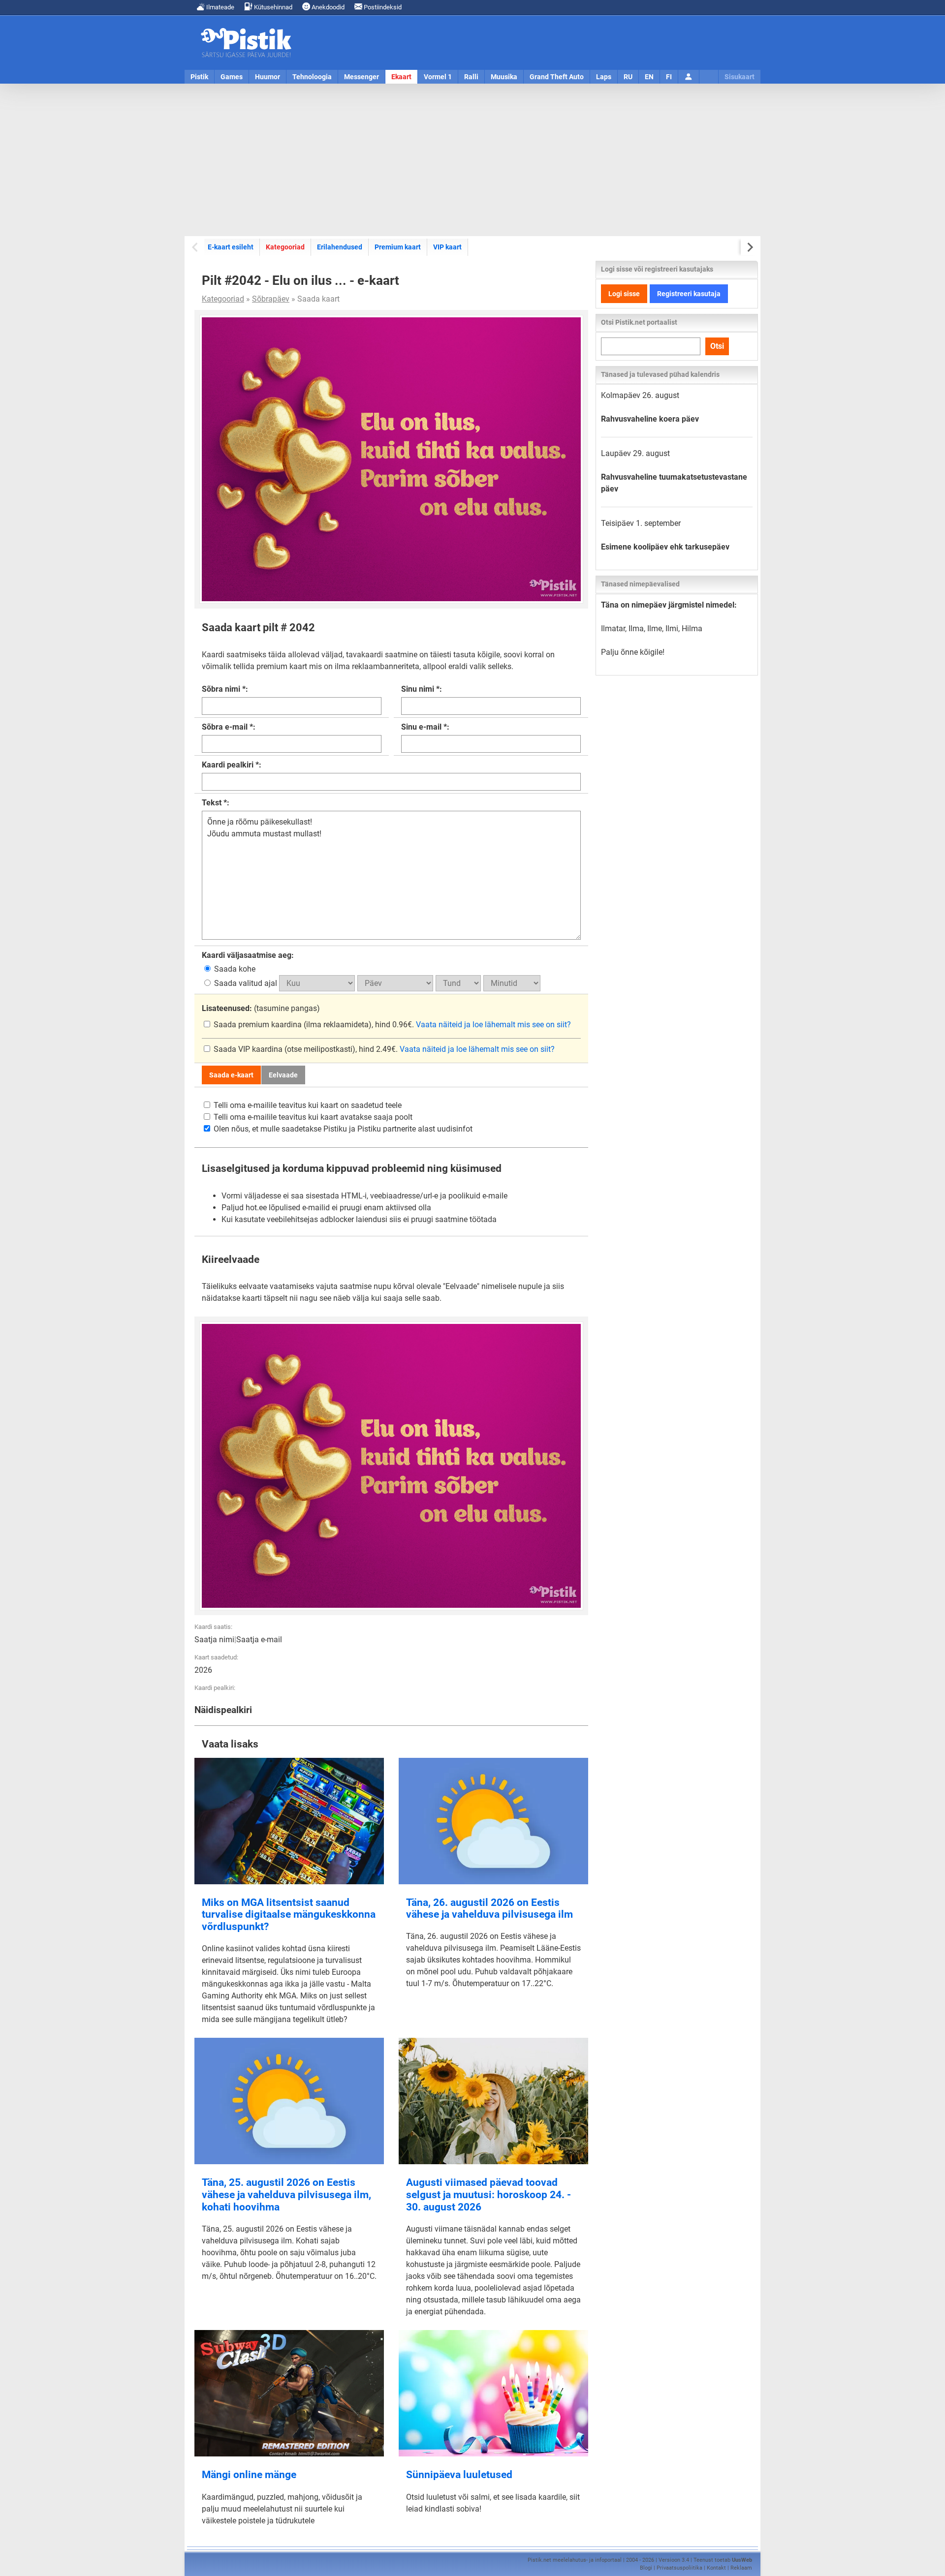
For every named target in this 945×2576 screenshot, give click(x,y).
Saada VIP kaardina (248, 1049)
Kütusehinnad (272, 7)
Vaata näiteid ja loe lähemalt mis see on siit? (493, 1025)
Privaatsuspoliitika (679, 2568)
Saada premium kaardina (258, 1025)
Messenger (362, 77)
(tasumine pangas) (261, 1008)
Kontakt (716, 2568)
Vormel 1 (438, 77)
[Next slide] (749, 247)
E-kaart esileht (231, 247)
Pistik (199, 77)
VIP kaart (447, 247)
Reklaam (741, 2568)
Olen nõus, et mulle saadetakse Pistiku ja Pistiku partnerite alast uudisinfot (342, 1129)
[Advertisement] (472, 160)
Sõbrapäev (271, 299)
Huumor (268, 77)
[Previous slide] (196, 247)
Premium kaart (398, 247)
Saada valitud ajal (246, 983)
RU (628, 77)
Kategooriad (285, 247)
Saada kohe (234, 969)
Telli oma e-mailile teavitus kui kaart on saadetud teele (307, 1105)
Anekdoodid (327, 7)
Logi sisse (624, 294)
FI (669, 77)
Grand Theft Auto (557, 77)
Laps (604, 77)
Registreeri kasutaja (689, 294)
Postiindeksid (382, 7)
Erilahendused (340, 247)
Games (232, 77)
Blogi (646, 2568)
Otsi (717, 346)
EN (649, 77)
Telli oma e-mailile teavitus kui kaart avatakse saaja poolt (312, 1117)
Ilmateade (220, 7)
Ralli (471, 77)
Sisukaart (740, 77)
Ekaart (401, 77)
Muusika (504, 77)
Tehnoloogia (312, 77)
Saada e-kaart (231, 1075)
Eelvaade (283, 1075)
